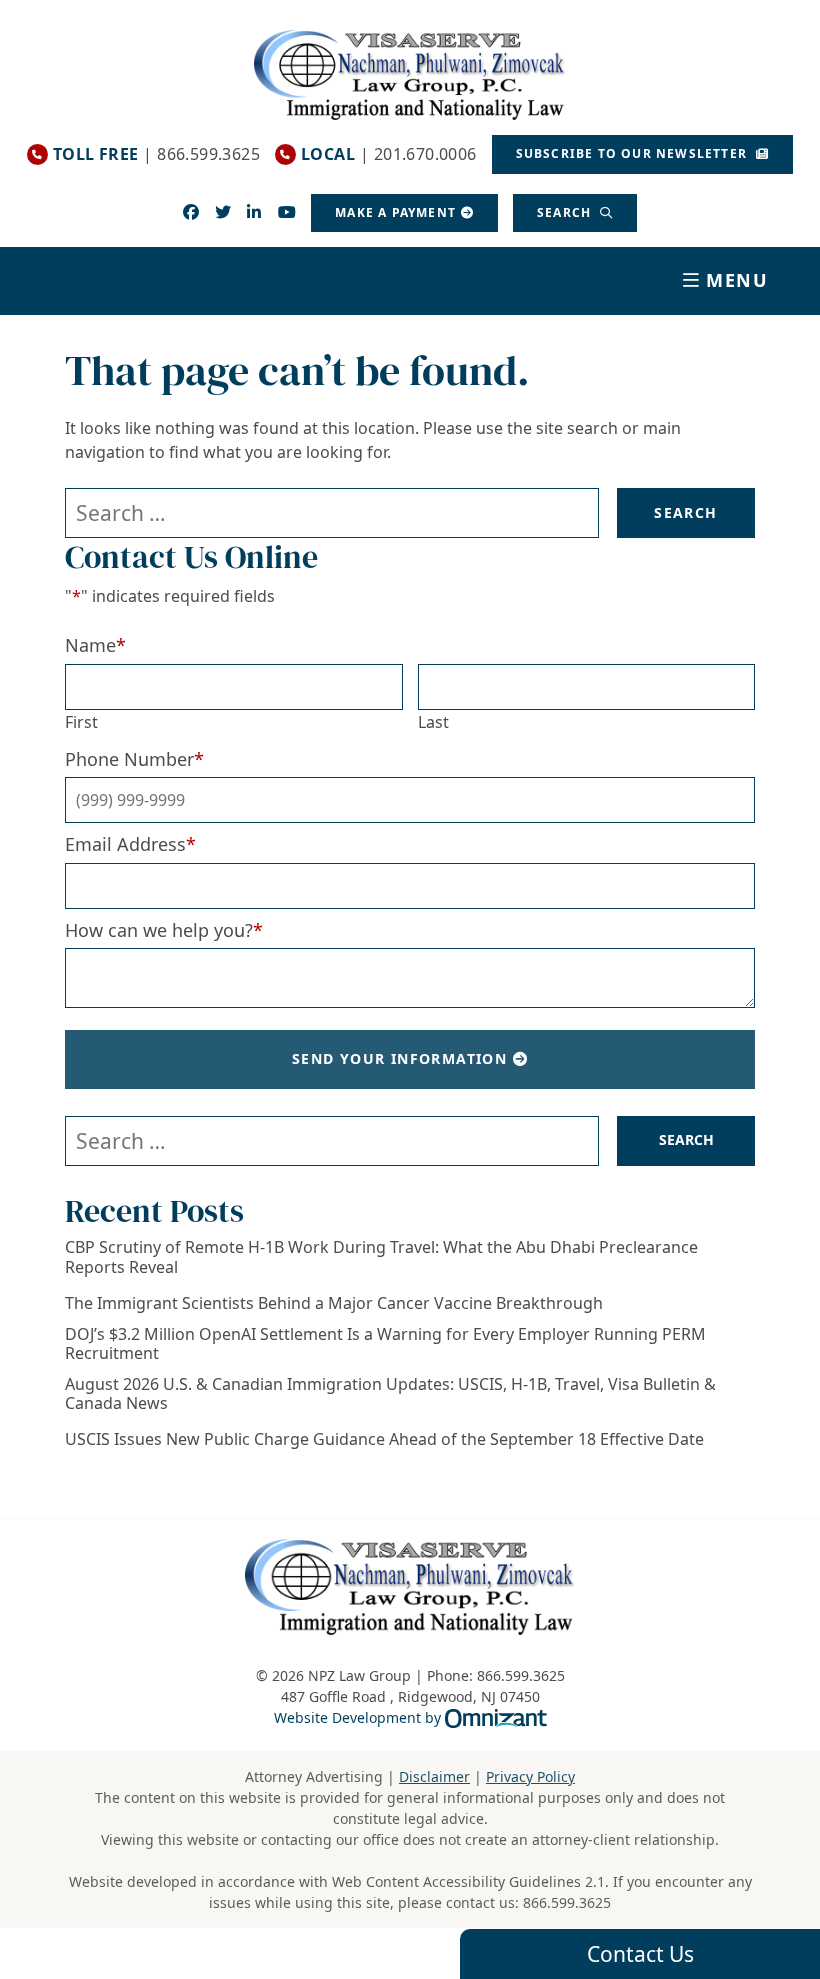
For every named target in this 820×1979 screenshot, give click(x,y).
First (81, 722)
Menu (737, 280)
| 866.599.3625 (156, 154)
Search (566, 212)
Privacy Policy (530, 1776)
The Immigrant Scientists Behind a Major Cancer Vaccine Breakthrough (334, 1303)
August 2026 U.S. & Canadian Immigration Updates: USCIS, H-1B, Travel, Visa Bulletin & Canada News (390, 1394)
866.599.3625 (567, 1902)
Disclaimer (434, 1776)
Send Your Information (399, 1058)
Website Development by (410, 1717)
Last (433, 722)
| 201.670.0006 (389, 154)
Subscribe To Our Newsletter (634, 153)
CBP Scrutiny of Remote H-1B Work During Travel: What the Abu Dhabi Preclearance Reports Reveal (381, 1257)
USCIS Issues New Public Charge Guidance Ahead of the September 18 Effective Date (384, 1439)
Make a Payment (395, 212)
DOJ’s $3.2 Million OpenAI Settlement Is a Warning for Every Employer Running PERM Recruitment (385, 1344)
